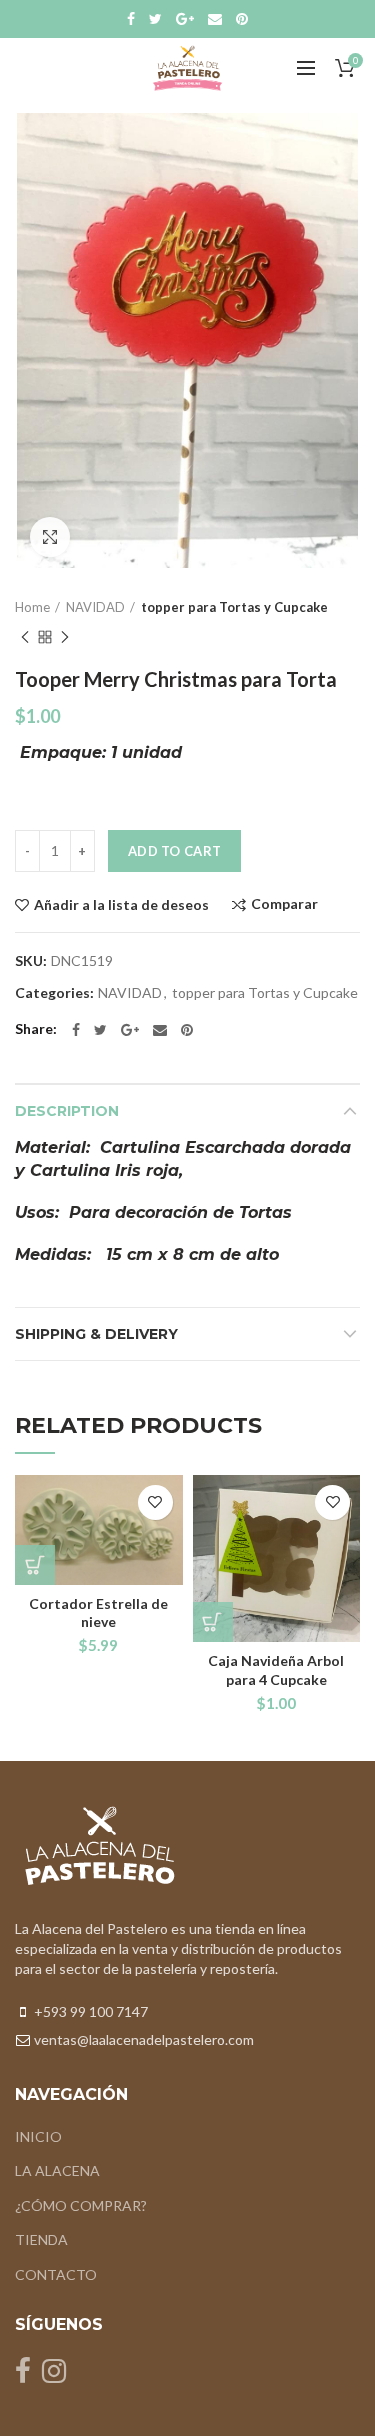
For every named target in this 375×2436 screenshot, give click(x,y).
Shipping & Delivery (96, 1334)
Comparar (284, 904)
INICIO (38, 2136)
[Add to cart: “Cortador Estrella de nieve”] (35, 1565)
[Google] (185, 19)
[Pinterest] (242, 19)
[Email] (215, 19)
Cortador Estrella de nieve (98, 1612)
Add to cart (174, 851)
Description (67, 1111)
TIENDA (41, 2239)
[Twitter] (155, 19)
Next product (65, 637)
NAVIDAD (95, 607)
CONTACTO (56, 2274)
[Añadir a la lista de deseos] (155, 1502)
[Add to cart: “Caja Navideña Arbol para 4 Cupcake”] (213, 1622)
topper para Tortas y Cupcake (234, 607)
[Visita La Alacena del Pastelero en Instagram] (54, 2375)
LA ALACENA (57, 2170)
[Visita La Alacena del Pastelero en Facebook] (23, 2375)
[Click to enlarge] (50, 537)
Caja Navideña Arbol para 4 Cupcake (276, 1669)
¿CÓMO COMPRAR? (81, 2205)
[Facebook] (131, 19)
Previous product (25, 637)
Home (32, 607)
